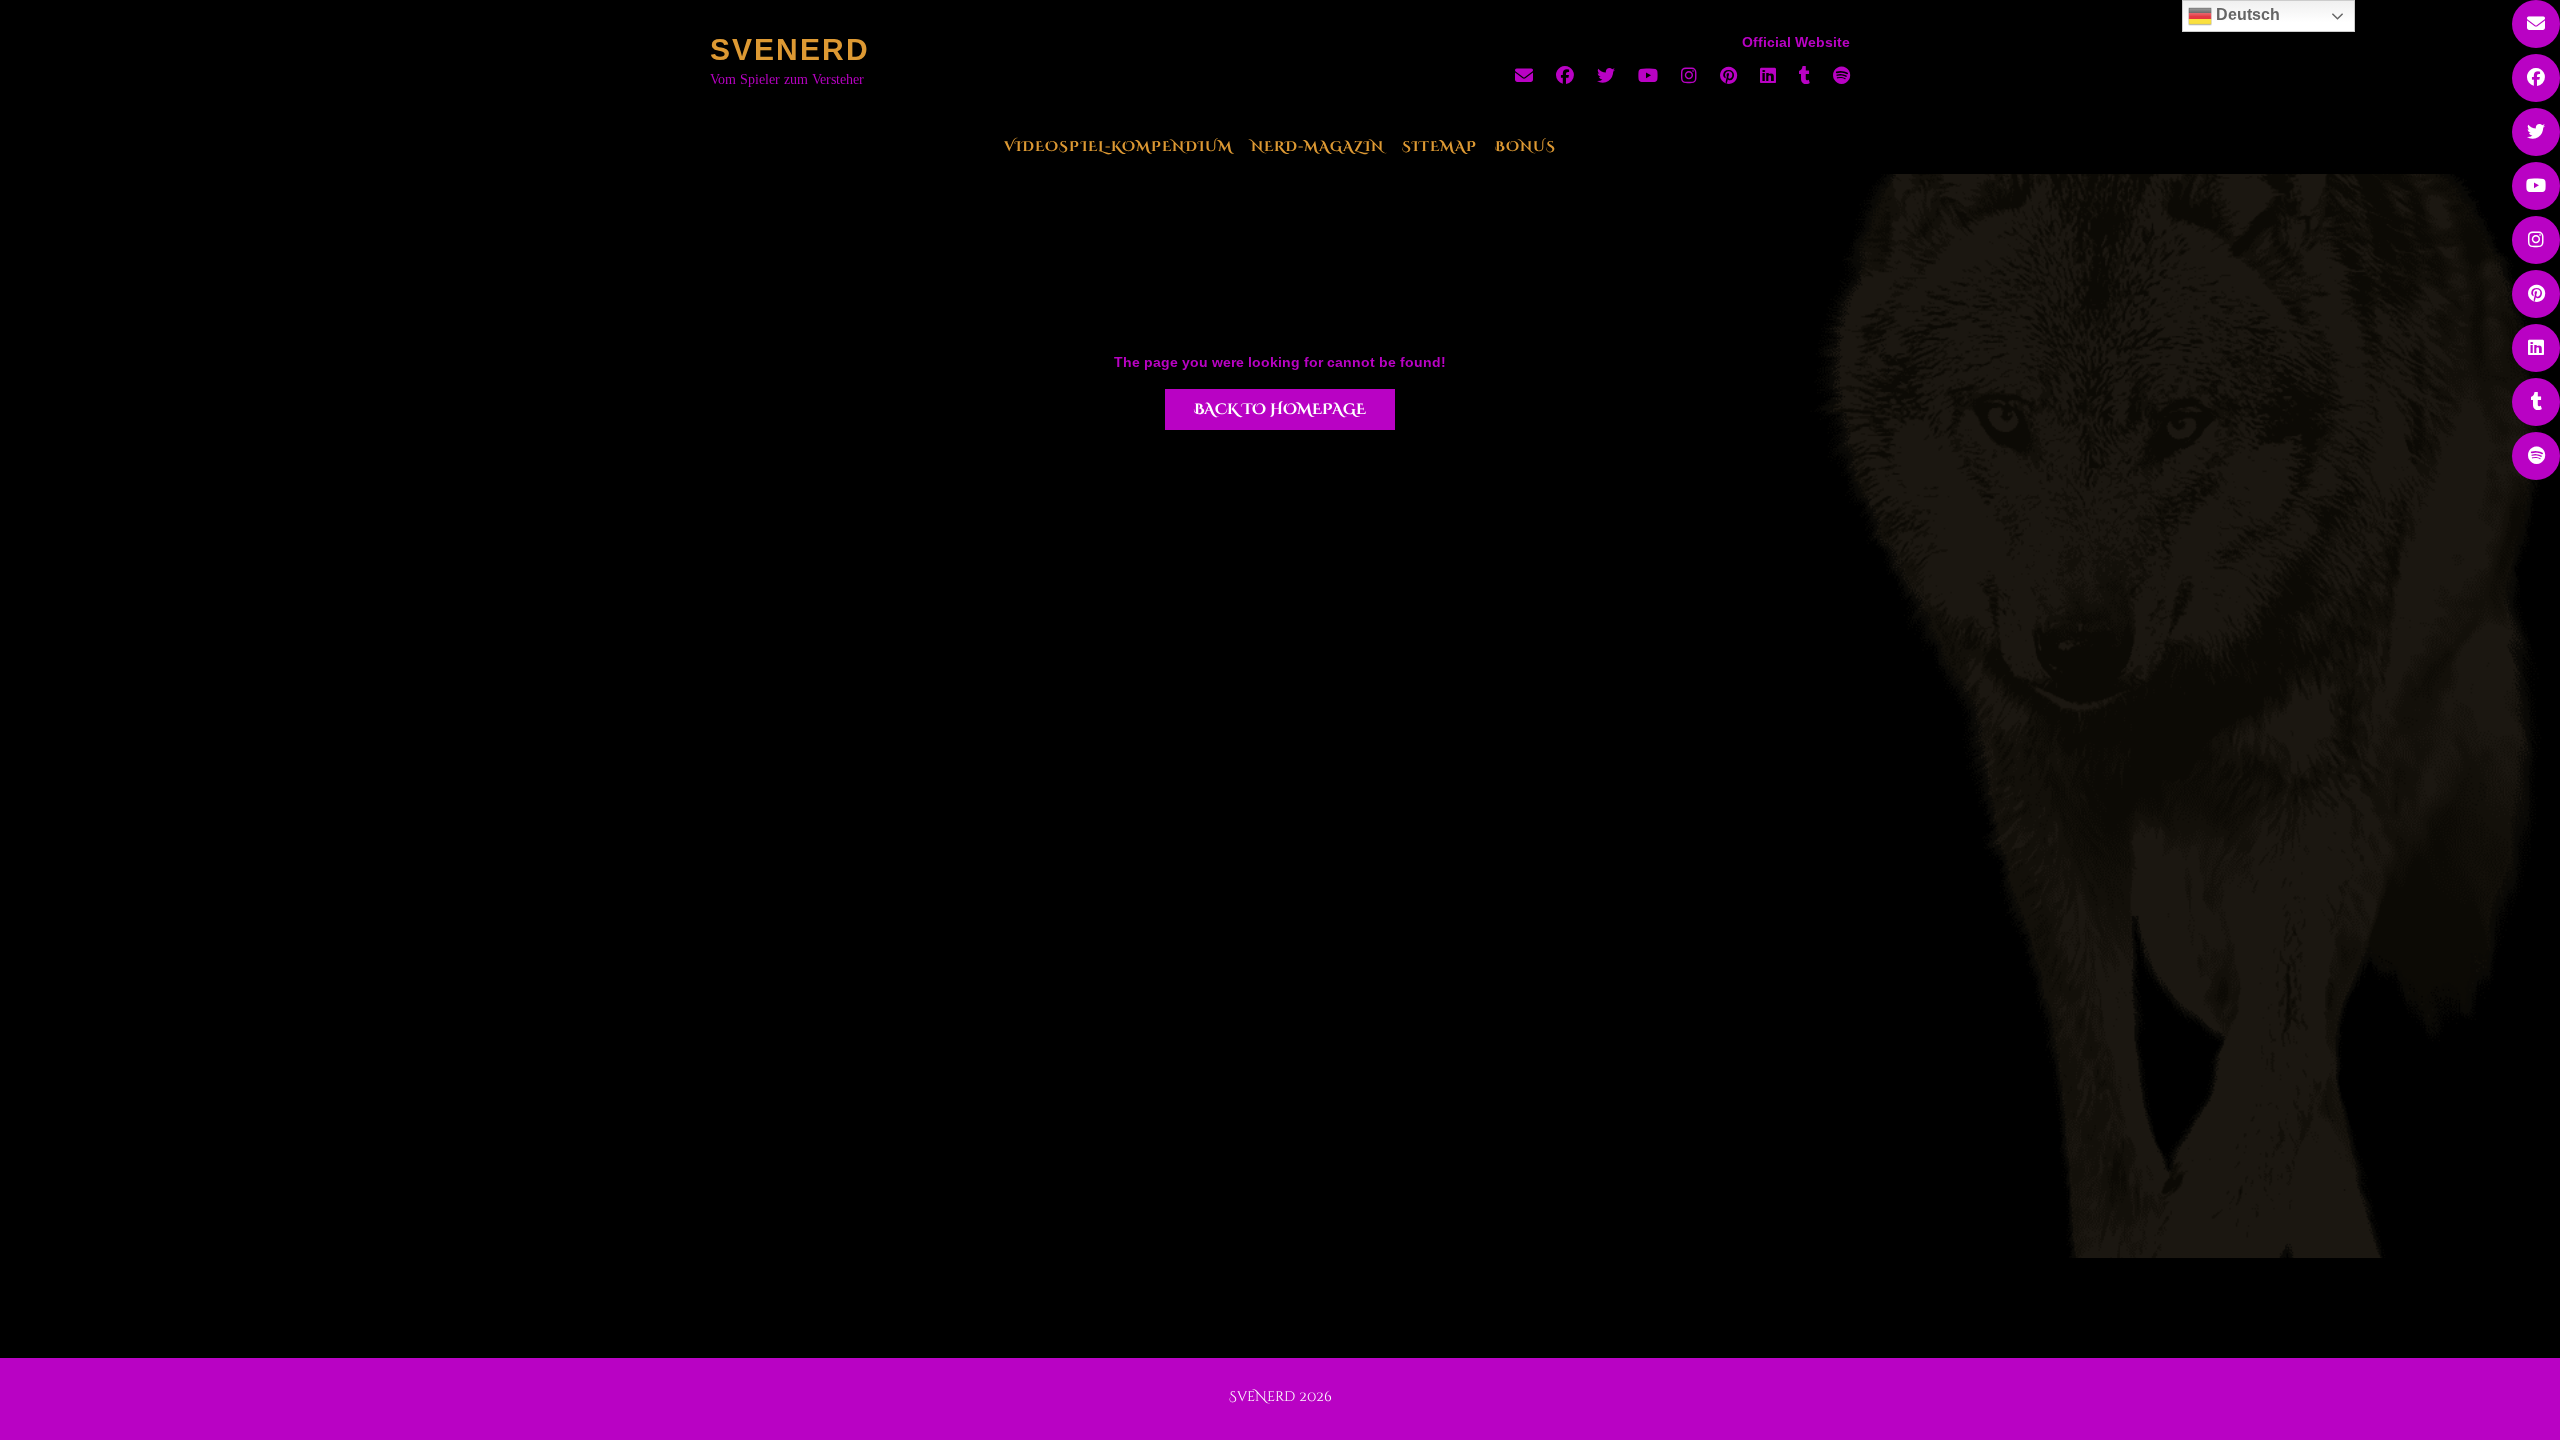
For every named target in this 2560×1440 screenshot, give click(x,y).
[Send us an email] (1524, 76)
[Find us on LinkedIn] (1768, 76)
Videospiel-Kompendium (1118, 146)
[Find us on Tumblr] (1804, 76)
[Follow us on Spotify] (1841, 76)
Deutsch (2246, 14)
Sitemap (1439, 146)
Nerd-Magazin (1317, 146)
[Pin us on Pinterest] (1728, 76)
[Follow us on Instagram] (1689, 76)
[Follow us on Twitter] (1606, 76)
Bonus (1525, 146)
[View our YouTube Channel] (1648, 76)
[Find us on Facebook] (1565, 76)
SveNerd (790, 49)
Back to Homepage (1280, 409)
